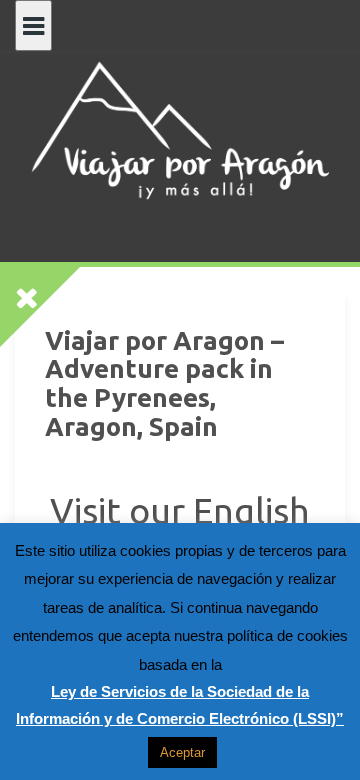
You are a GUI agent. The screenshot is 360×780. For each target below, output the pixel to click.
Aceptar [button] (182, 752)
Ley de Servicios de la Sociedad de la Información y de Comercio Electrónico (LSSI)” (180, 705)
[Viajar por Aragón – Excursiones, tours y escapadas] (180, 129)
